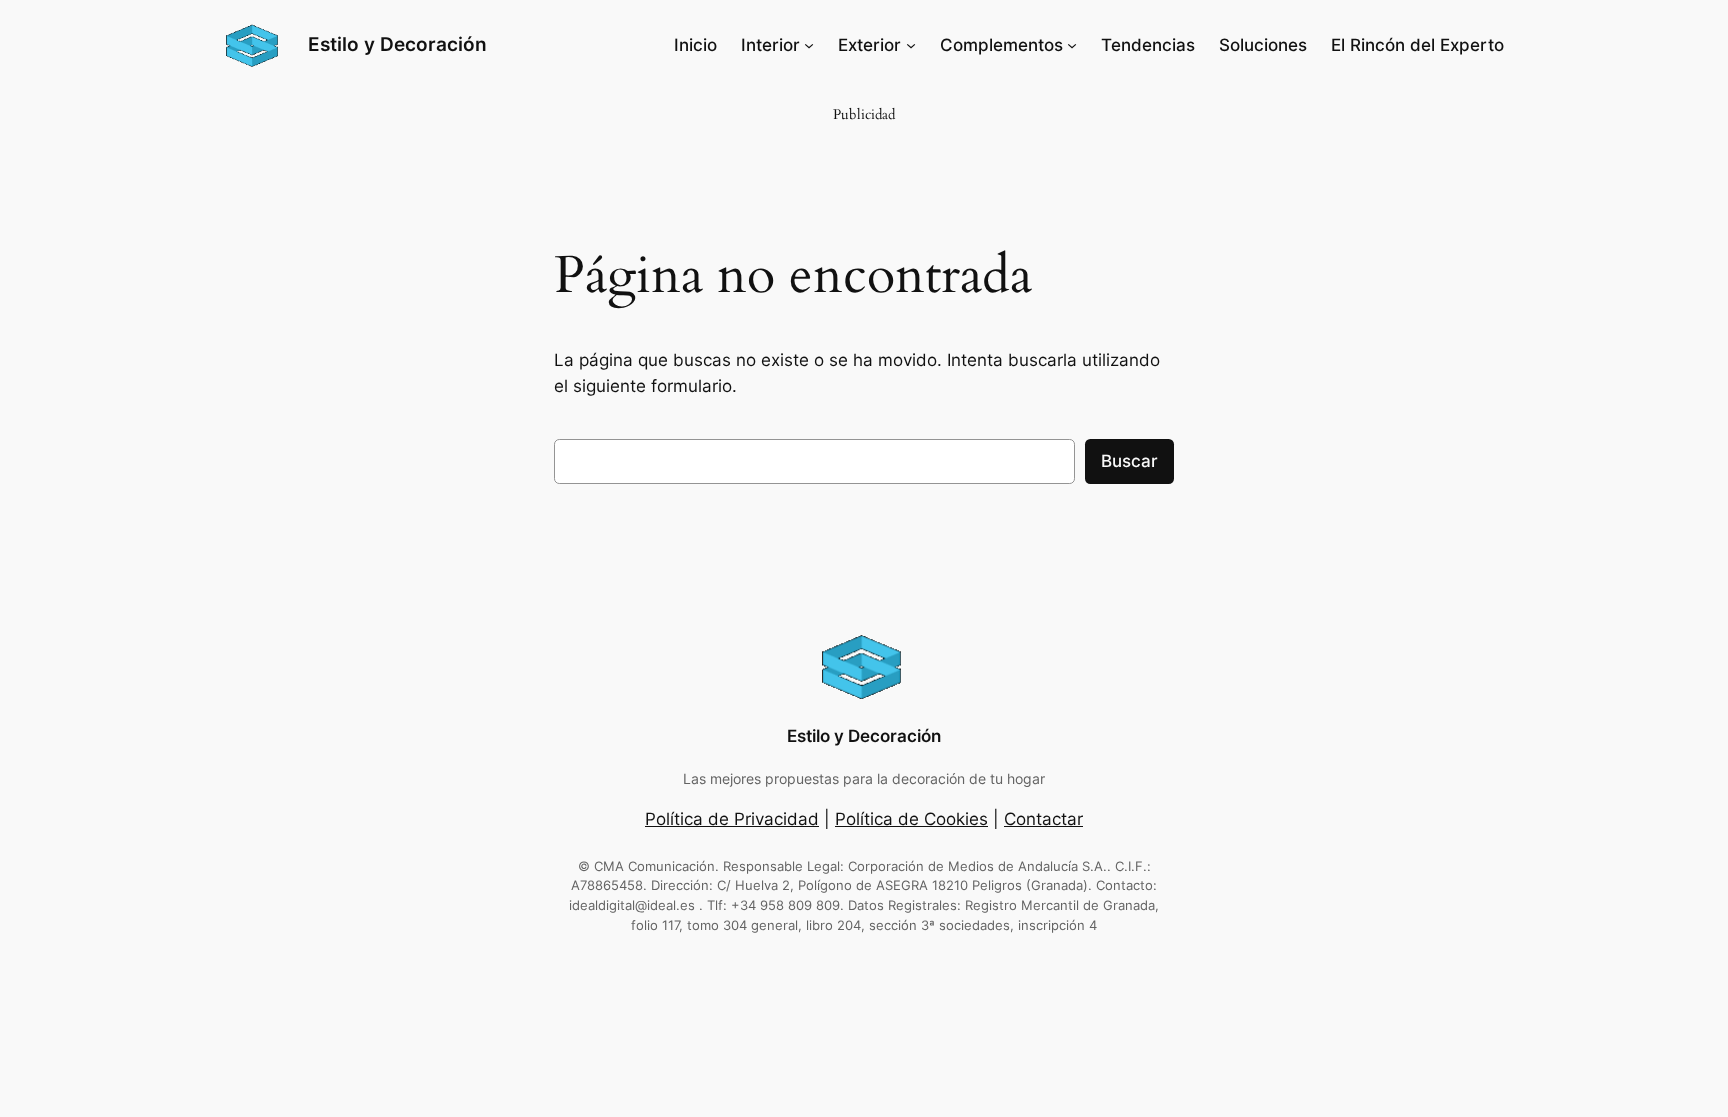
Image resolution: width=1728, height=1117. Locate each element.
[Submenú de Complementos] (1072, 45)
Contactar (1043, 819)
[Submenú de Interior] (809, 45)
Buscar (1129, 461)
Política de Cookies (911, 819)
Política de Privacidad (732, 819)
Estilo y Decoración (397, 44)
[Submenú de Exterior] (911, 45)
